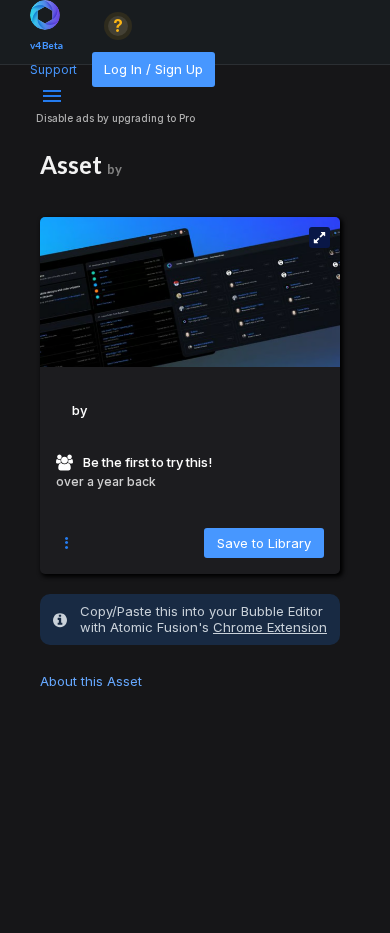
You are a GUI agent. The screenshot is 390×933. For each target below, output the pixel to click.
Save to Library (264, 543)
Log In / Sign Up (153, 69)
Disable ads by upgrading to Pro (115, 118)
